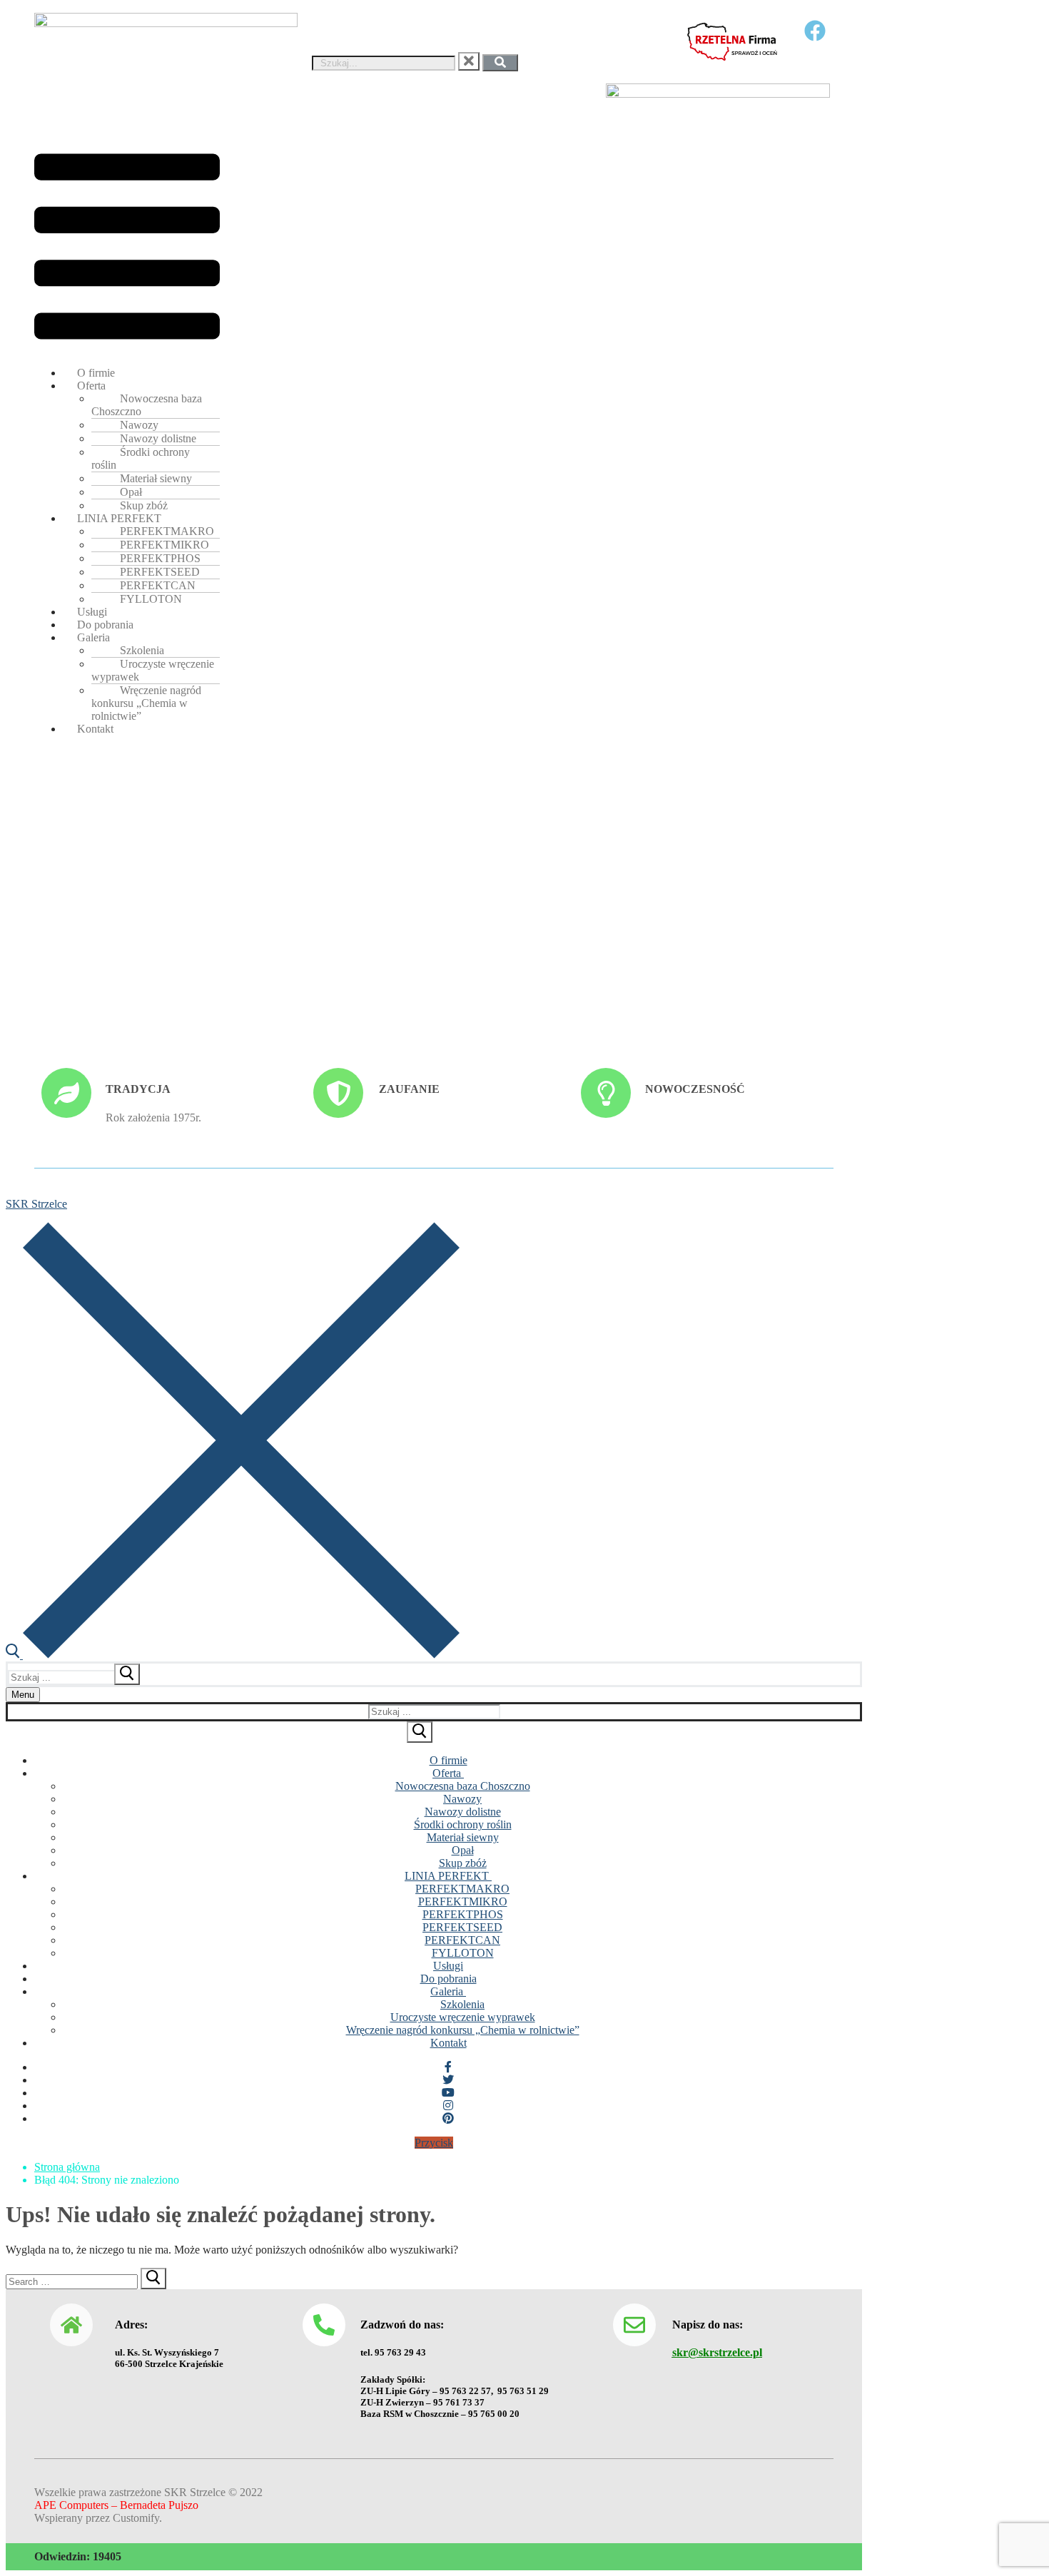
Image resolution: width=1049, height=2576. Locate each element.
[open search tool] (233, 1655)
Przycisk (434, 2143)
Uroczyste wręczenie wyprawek (153, 670)
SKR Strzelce (36, 1204)
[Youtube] (448, 2093)
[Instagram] (448, 2106)
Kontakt (95, 729)
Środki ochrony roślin (141, 458)
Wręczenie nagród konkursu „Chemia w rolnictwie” (146, 703)
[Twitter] (448, 2080)
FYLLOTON (151, 599)
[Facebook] (448, 2067)
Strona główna (67, 2167)
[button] (127, 248)
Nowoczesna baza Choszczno (147, 405)
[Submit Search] (420, 1732)
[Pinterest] (448, 2118)
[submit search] (127, 1674)
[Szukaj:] (75, 1677)
